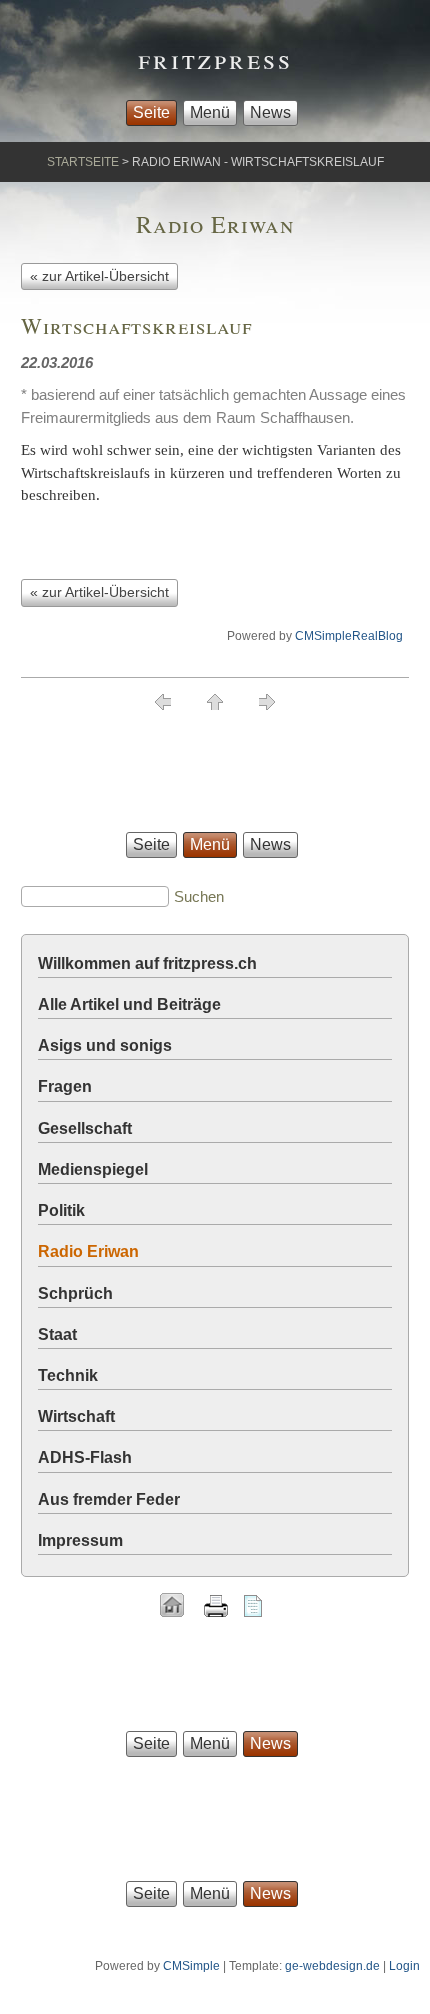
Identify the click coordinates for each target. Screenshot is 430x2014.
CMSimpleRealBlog (349, 636)
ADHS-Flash (85, 1457)
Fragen (65, 1086)
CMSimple (191, 1966)
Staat (57, 1334)
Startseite (83, 162)
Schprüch (75, 1293)
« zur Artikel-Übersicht (99, 276)
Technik (68, 1375)
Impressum (80, 1540)
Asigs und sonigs (105, 1045)
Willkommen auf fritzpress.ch (147, 963)
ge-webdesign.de (332, 1966)
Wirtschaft (76, 1416)
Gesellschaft (85, 1128)
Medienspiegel (93, 1169)
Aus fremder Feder (109, 1499)
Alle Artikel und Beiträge (129, 1004)
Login (404, 1966)
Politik (61, 1210)
